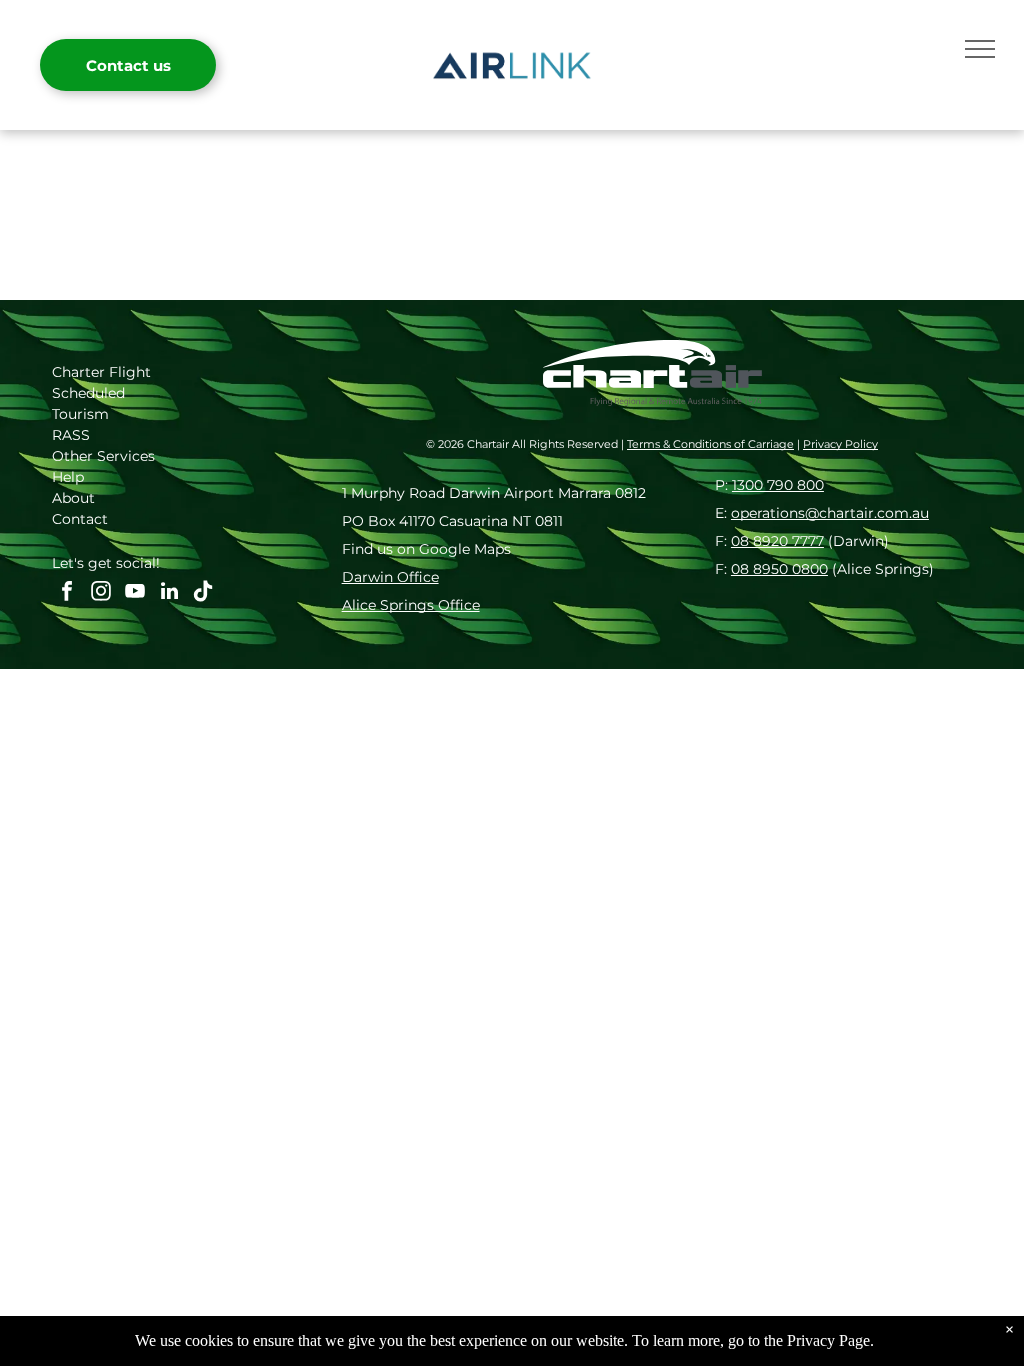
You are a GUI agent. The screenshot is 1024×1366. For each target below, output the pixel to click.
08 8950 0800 (779, 569)
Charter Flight (101, 372)
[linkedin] (169, 593)
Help (68, 477)
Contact (80, 519)
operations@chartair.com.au (830, 513)
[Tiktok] (203, 593)
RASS (71, 435)
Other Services (103, 456)
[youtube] (135, 593)
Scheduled (88, 393)
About (73, 498)
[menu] (980, 49)
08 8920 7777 (777, 541)
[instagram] (101, 593)
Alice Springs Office (411, 605)
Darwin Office (390, 577)
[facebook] (67, 593)
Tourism (80, 414)
